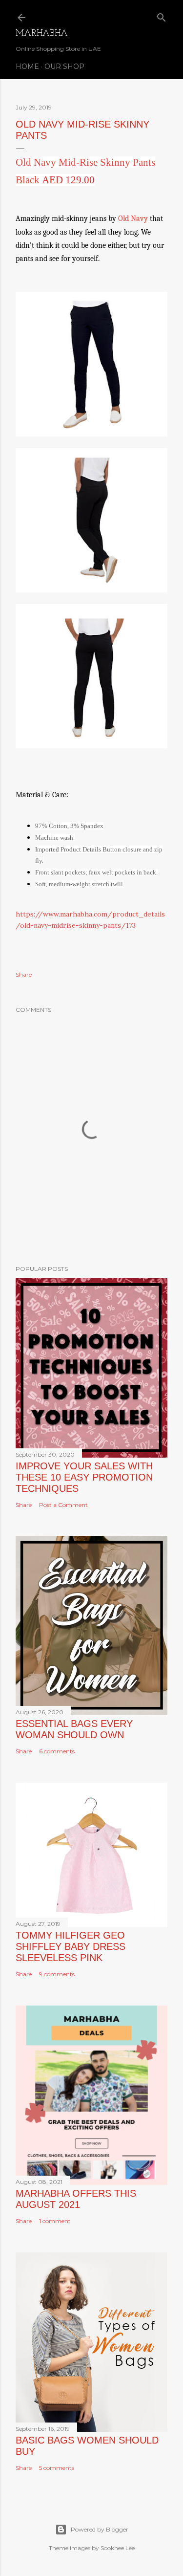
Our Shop (64, 66)
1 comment (55, 2221)
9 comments (57, 1974)
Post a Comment (63, 1505)
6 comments (57, 1751)
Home (27, 66)
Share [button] (24, 974)
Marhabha (42, 34)
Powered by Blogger (100, 2529)
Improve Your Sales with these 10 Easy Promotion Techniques (84, 1477)
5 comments (57, 2468)
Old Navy (133, 218)
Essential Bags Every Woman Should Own (74, 1729)
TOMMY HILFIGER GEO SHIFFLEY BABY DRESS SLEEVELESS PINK (71, 1946)
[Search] (162, 15)
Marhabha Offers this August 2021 (76, 2199)
